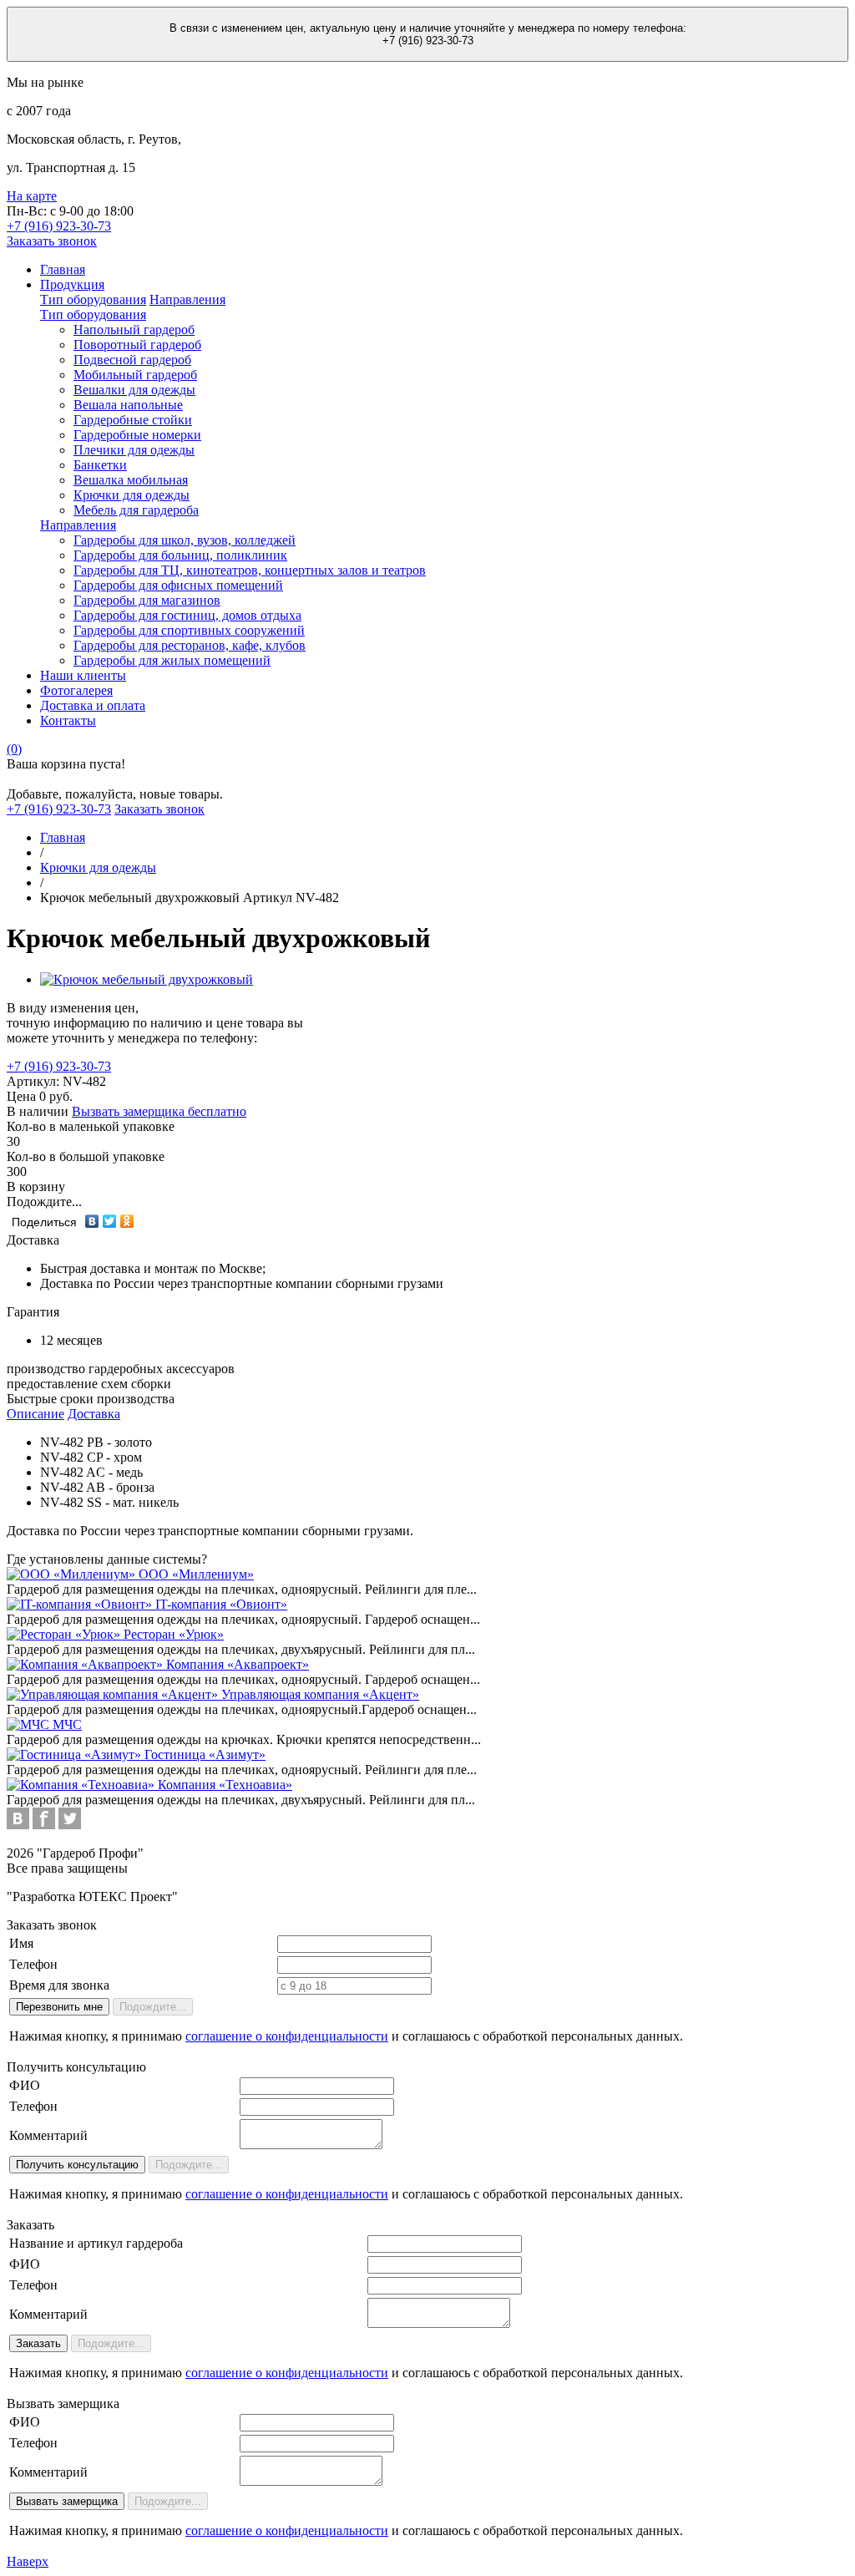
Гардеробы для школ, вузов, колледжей (185, 540)
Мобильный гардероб (135, 375)
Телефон (33, 1964)
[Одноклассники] (127, 1221)
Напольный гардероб (134, 330)
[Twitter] (110, 1221)
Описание (35, 1414)
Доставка (94, 1414)
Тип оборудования (93, 299)
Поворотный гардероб (137, 345)
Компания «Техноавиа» (225, 1785)
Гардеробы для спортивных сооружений (189, 630)
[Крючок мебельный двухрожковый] (147, 979)
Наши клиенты (83, 675)
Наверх (28, 2561)
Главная (63, 269)
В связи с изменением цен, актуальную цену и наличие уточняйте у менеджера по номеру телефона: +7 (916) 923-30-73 (428, 34)
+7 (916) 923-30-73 (59, 1066)
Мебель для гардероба (136, 510)
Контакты (68, 720)
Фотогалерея (76, 690)
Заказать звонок (52, 241)
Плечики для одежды (134, 450)
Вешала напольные (128, 405)
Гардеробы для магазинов (147, 600)
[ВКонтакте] (92, 1221)
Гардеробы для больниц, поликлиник (180, 555)
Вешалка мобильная (131, 480)
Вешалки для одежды (134, 390)
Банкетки (100, 465)
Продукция (72, 284)
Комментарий (48, 2135)
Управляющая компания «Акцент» (320, 1694)
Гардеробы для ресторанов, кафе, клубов (190, 645)
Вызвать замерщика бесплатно (159, 1111)
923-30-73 (59, 226)
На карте (32, 196)
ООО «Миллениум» (196, 1574)
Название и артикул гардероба (96, 2243)
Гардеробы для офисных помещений (178, 585)
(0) (14, 749)
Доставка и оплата (93, 705)
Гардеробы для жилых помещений (172, 660)
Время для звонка (59, 1985)
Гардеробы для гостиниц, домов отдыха (187, 615)
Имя (21, 1943)
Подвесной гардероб (132, 360)
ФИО (25, 2085)
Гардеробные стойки (133, 420)
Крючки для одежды (132, 495)
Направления (187, 299)
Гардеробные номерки (137, 435)
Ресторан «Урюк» (174, 1634)
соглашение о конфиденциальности (287, 2036)
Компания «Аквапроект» (238, 1664)
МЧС (67, 1724)
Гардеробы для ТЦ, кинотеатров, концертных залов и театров (250, 570)
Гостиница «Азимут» (205, 1755)
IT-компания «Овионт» (221, 1604)
